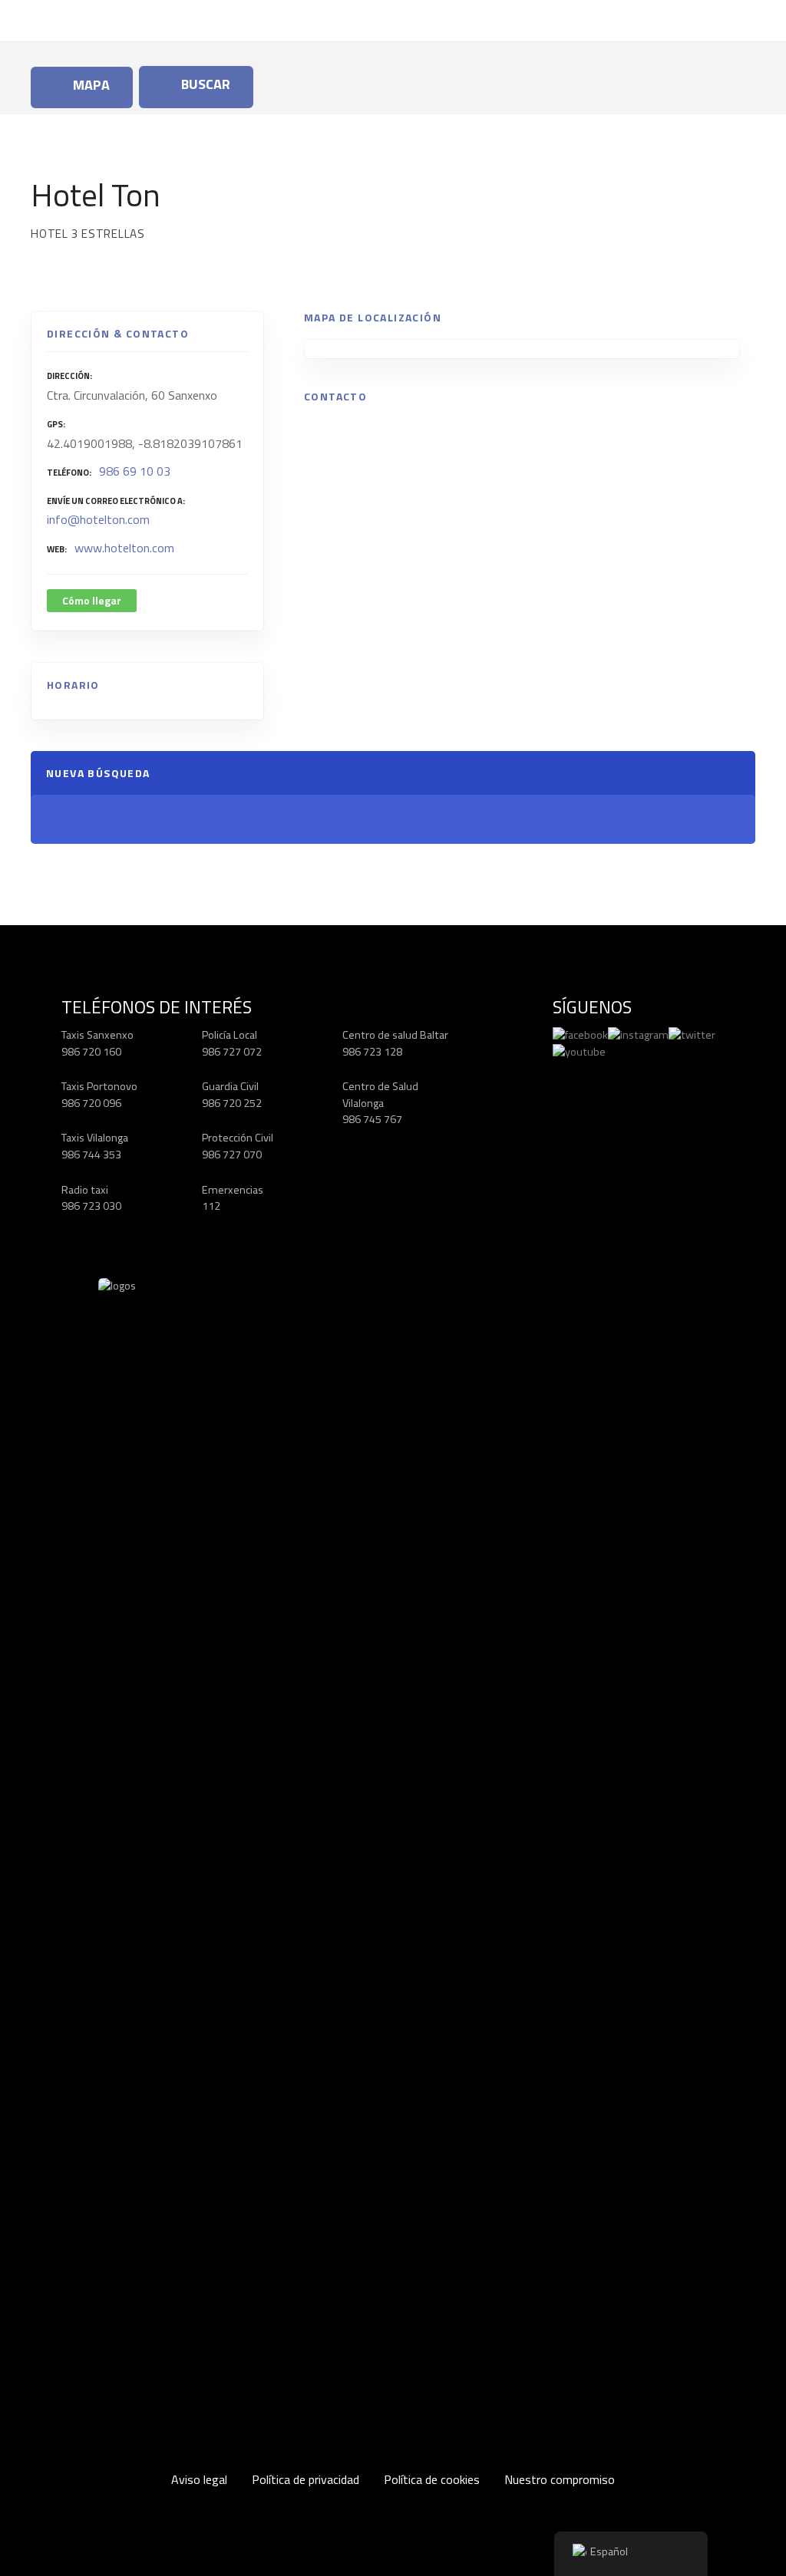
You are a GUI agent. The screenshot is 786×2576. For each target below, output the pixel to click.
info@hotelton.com (98, 519)
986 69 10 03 (135, 471)
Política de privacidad (305, 2479)
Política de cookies (432, 2479)
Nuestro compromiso (560, 2479)
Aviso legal (199, 2479)
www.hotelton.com (124, 548)
